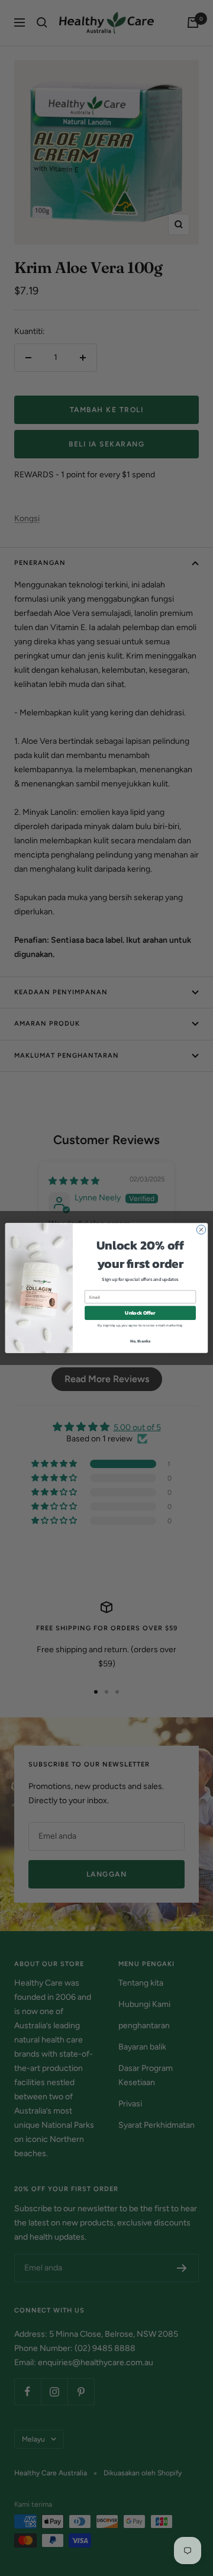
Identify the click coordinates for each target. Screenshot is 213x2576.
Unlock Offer (140, 1313)
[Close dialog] (201, 1230)
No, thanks (141, 1341)
